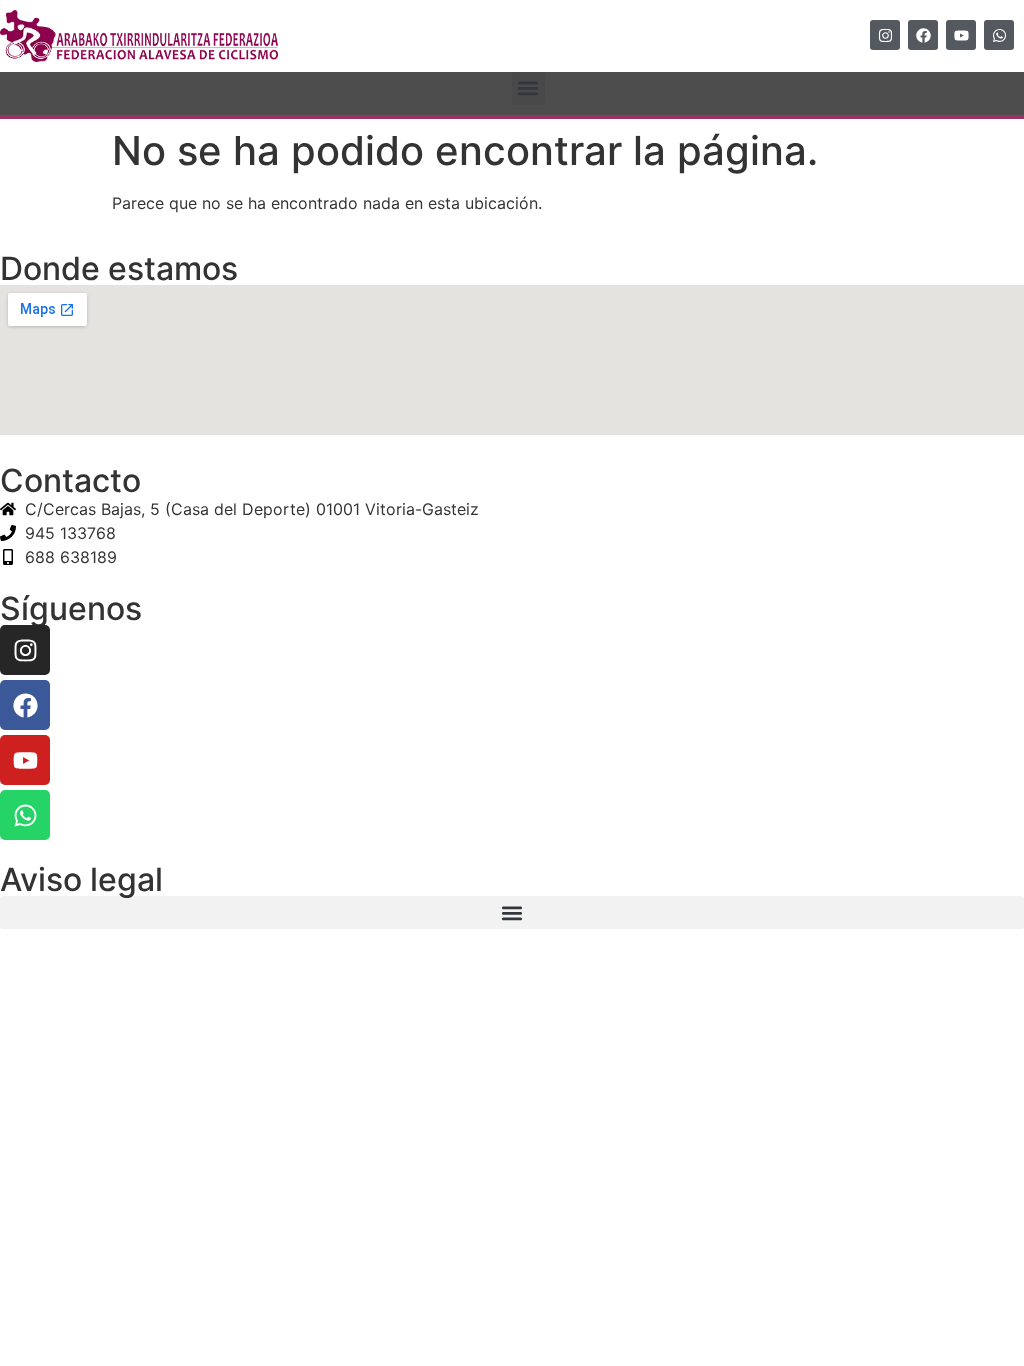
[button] (528, 88)
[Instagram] (885, 35)
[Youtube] (961, 35)
